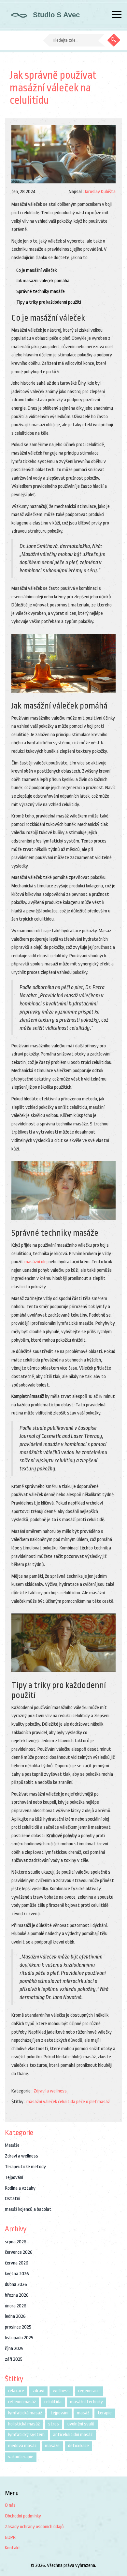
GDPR (10, 2537)
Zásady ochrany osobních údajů (34, 2527)
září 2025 (14, 2359)
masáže (52, 2446)
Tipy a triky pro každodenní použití (49, 302)
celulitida (67, 2102)
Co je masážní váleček (36, 270)
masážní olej (36, 1262)
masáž (104, 2102)
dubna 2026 (16, 2284)
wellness (61, 2391)
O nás (10, 2505)
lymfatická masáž (25, 2413)
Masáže (12, 2145)
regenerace (89, 2391)
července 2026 (19, 2252)
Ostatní (13, 2199)
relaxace (16, 2391)
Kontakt (13, 2548)
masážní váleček (42, 2102)
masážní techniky (86, 2402)
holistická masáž (24, 2424)
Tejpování (14, 2178)
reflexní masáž (22, 2402)
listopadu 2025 (19, 2338)
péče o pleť (86, 2102)
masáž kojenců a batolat (28, 2209)
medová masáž (22, 2446)
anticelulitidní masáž (73, 2435)
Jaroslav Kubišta (100, 192)
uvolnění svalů (81, 2424)
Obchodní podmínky (23, 2516)
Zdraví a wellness (50, 2091)
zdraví (38, 2391)
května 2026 (17, 2274)
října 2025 (14, 2349)
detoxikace (78, 2446)
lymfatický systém (26, 2435)
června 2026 (17, 2263)
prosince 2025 (18, 2327)
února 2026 (16, 2306)
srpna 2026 (16, 2242)
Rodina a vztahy (20, 2188)
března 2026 (17, 2295)
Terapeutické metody (25, 2167)
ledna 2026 (15, 2316)
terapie (105, 2413)
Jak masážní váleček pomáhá (43, 281)
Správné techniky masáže (41, 292)
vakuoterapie (21, 2457)
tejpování (59, 2413)
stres (54, 2424)
